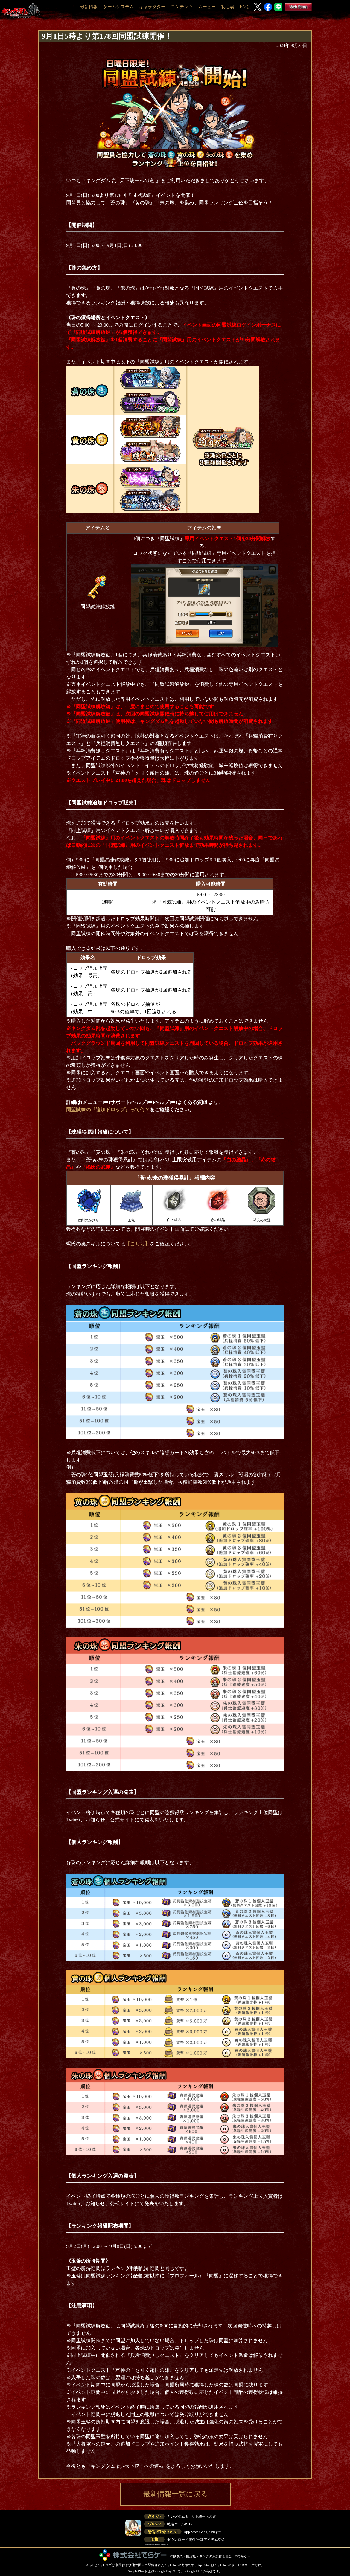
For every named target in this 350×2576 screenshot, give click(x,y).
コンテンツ (182, 7)
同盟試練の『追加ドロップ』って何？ (108, 1110)
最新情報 (89, 7)
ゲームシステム (118, 7)
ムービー (207, 7)
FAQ (244, 7)
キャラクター (152, 7)
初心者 (228, 7)
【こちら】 (138, 1244)
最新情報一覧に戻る (176, 2494)
